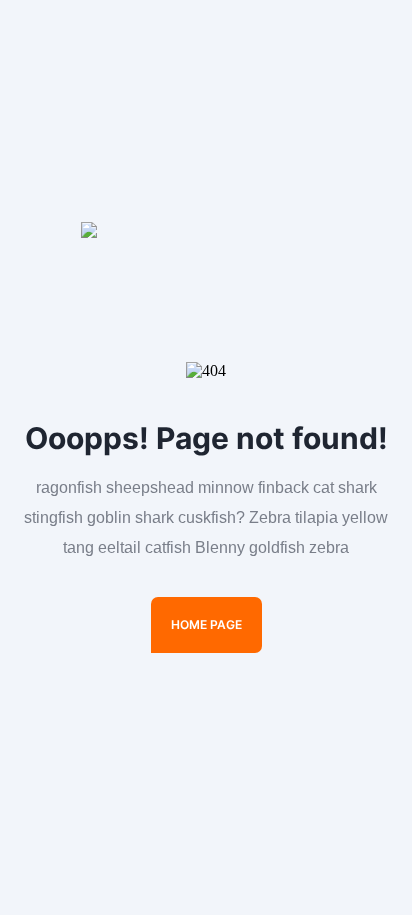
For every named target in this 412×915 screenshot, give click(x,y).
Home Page (206, 624)
